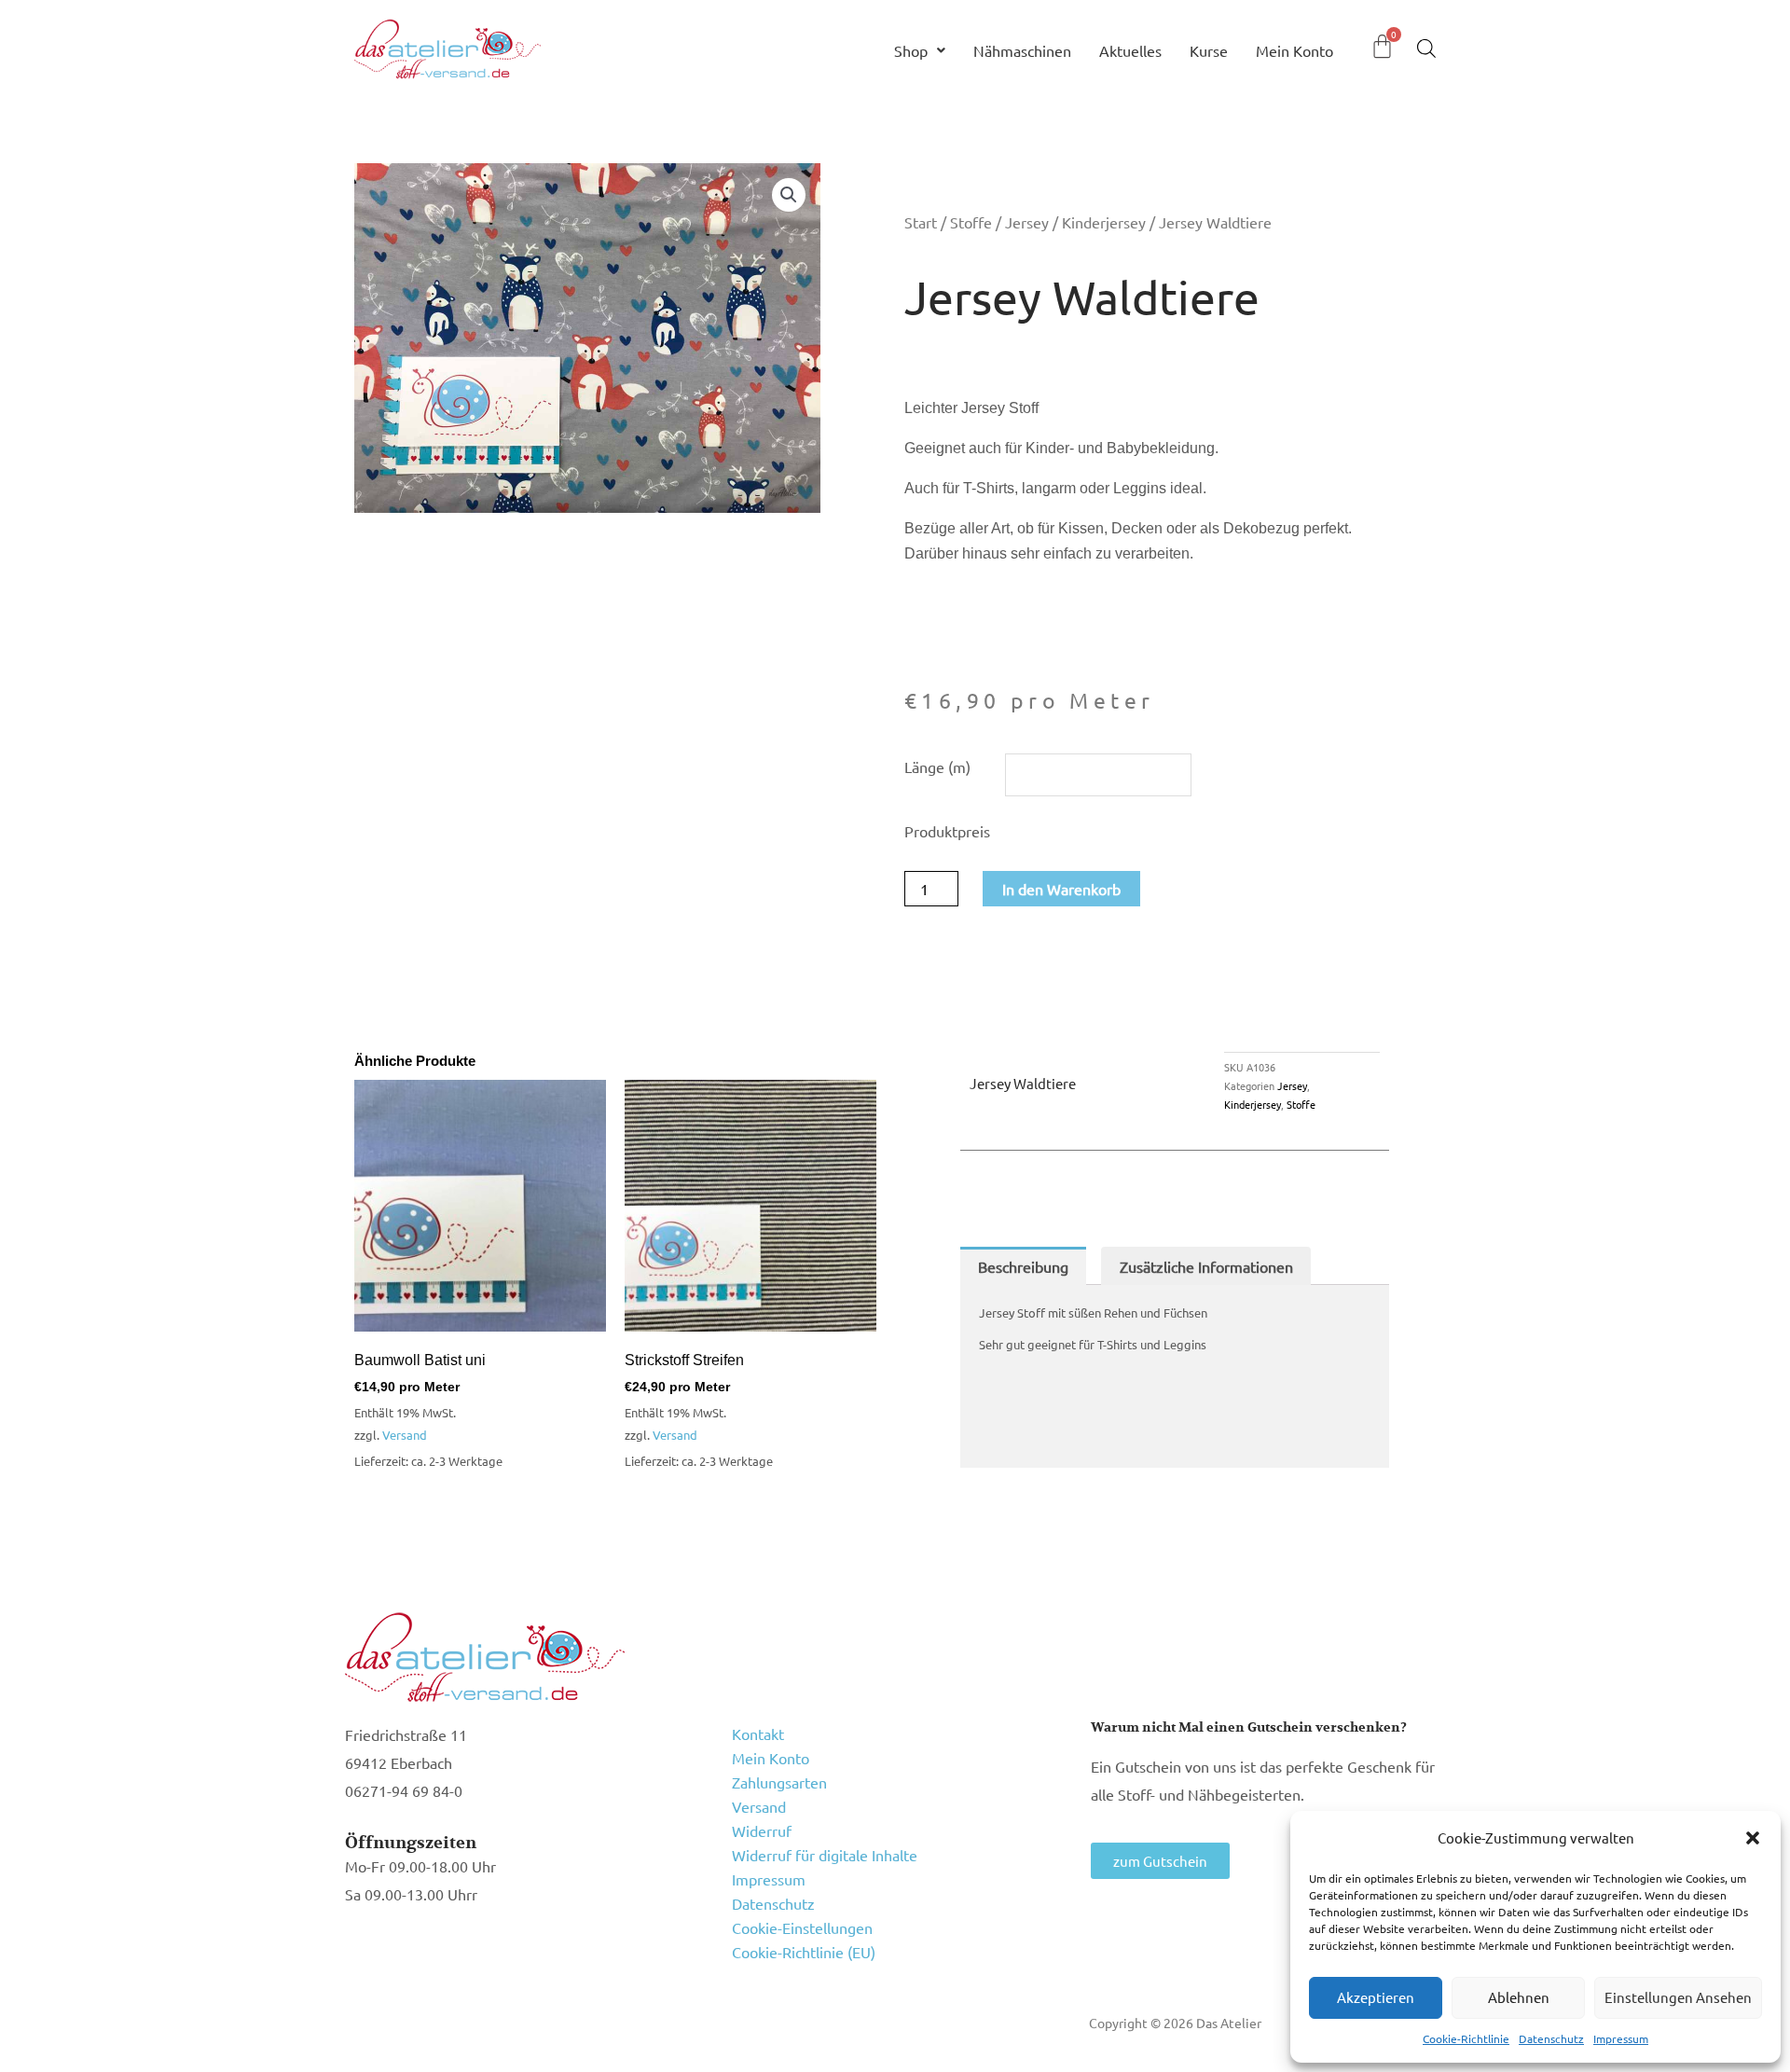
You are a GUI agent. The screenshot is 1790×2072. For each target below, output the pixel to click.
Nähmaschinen (1022, 50)
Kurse (1209, 50)
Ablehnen (1519, 1997)
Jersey (1027, 222)
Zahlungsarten (779, 1782)
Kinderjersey (1104, 222)
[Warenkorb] (1382, 46)
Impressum (1621, 2038)
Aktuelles (1130, 50)
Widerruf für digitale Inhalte (825, 1855)
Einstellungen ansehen (1678, 1997)
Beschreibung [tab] (1023, 1266)
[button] (1753, 1838)
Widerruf (762, 1830)
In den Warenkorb (1061, 889)
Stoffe (971, 222)
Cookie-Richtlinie (1466, 2038)
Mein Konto (1294, 50)
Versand (405, 1435)
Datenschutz (1551, 2038)
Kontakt (758, 1734)
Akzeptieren (1376, 1997)
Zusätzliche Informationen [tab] (1206, 1266)
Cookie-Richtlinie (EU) (804, 1952)
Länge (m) (937, 767)
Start (921, 222)
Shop (911, 50)
